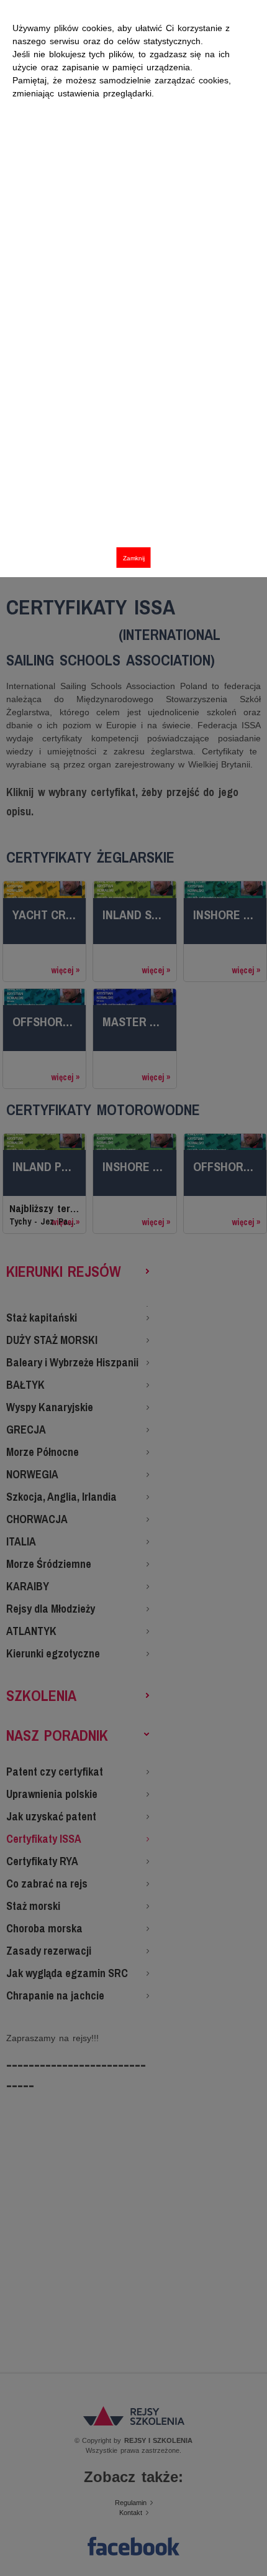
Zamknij (134, 558)
